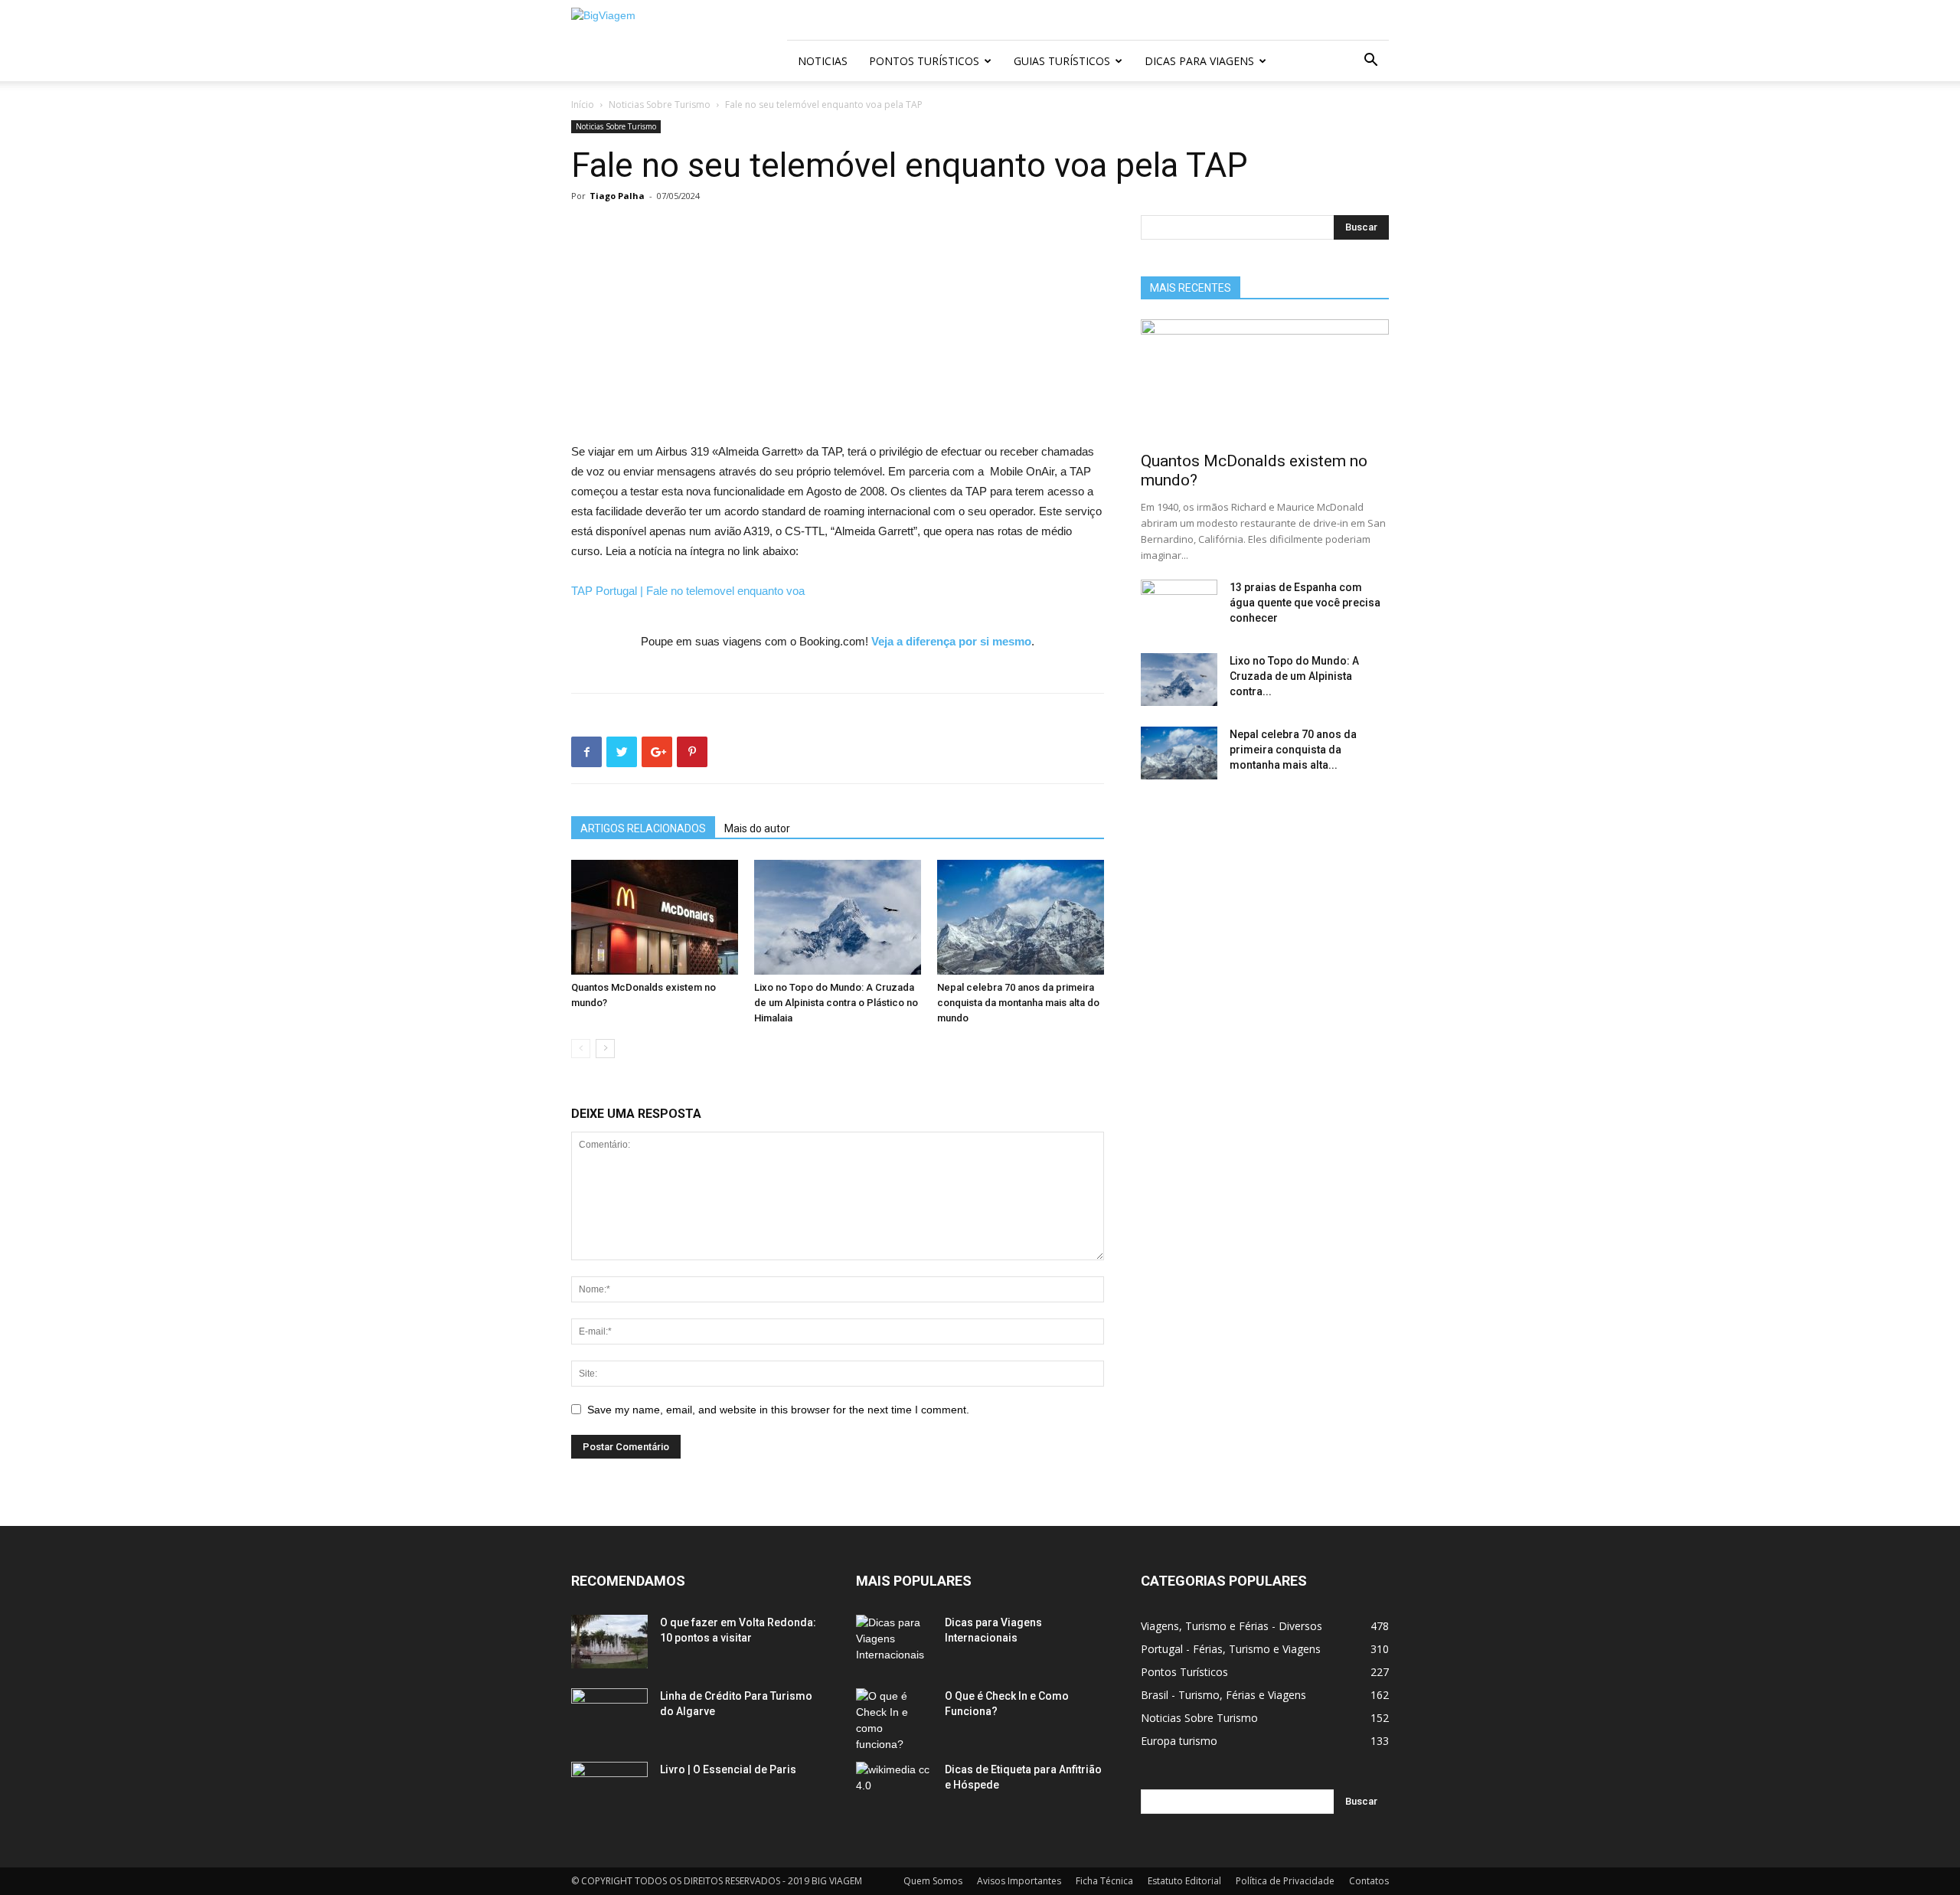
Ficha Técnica (1104, 1881)
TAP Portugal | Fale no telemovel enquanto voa (688, 591)
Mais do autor (757, 828)
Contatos (1369, 1881)
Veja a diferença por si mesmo (951, 641)
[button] (1370, 62)
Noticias (823, 61)
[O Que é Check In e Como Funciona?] (894, 1720)
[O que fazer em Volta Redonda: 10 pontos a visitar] (609, 1642)
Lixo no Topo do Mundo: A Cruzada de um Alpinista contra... (1294, 676)
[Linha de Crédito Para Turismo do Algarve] (609, 1715)
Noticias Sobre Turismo (660, 105)
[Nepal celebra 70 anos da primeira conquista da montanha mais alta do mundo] (1021, 917)
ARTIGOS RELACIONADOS (643, 828)
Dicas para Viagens (1199, 61)
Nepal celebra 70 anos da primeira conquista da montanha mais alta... (1293, 750)
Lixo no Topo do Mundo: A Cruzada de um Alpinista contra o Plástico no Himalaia (836, 1003)
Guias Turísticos (1062, 61)
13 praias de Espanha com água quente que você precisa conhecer (1305, 603)
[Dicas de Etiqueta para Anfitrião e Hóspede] (894, 1789)
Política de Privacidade (1285, 1881)
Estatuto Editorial (1184, 1881)
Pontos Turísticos (924, 61)
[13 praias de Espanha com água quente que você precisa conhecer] (1179, 606)
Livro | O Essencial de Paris (728, 1769)
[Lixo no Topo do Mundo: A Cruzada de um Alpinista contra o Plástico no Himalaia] (838, 917)
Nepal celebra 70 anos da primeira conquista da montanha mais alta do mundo (1018, 1003)
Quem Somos (933, 1881)
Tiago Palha (617, 196)
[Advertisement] (838, 328)
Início (583, 105)
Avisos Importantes (1019, 1881)
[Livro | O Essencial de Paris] (609, 1789)
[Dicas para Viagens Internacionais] (894, 1642)
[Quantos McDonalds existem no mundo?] (655, 917)
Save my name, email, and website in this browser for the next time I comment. (778, 1410)
